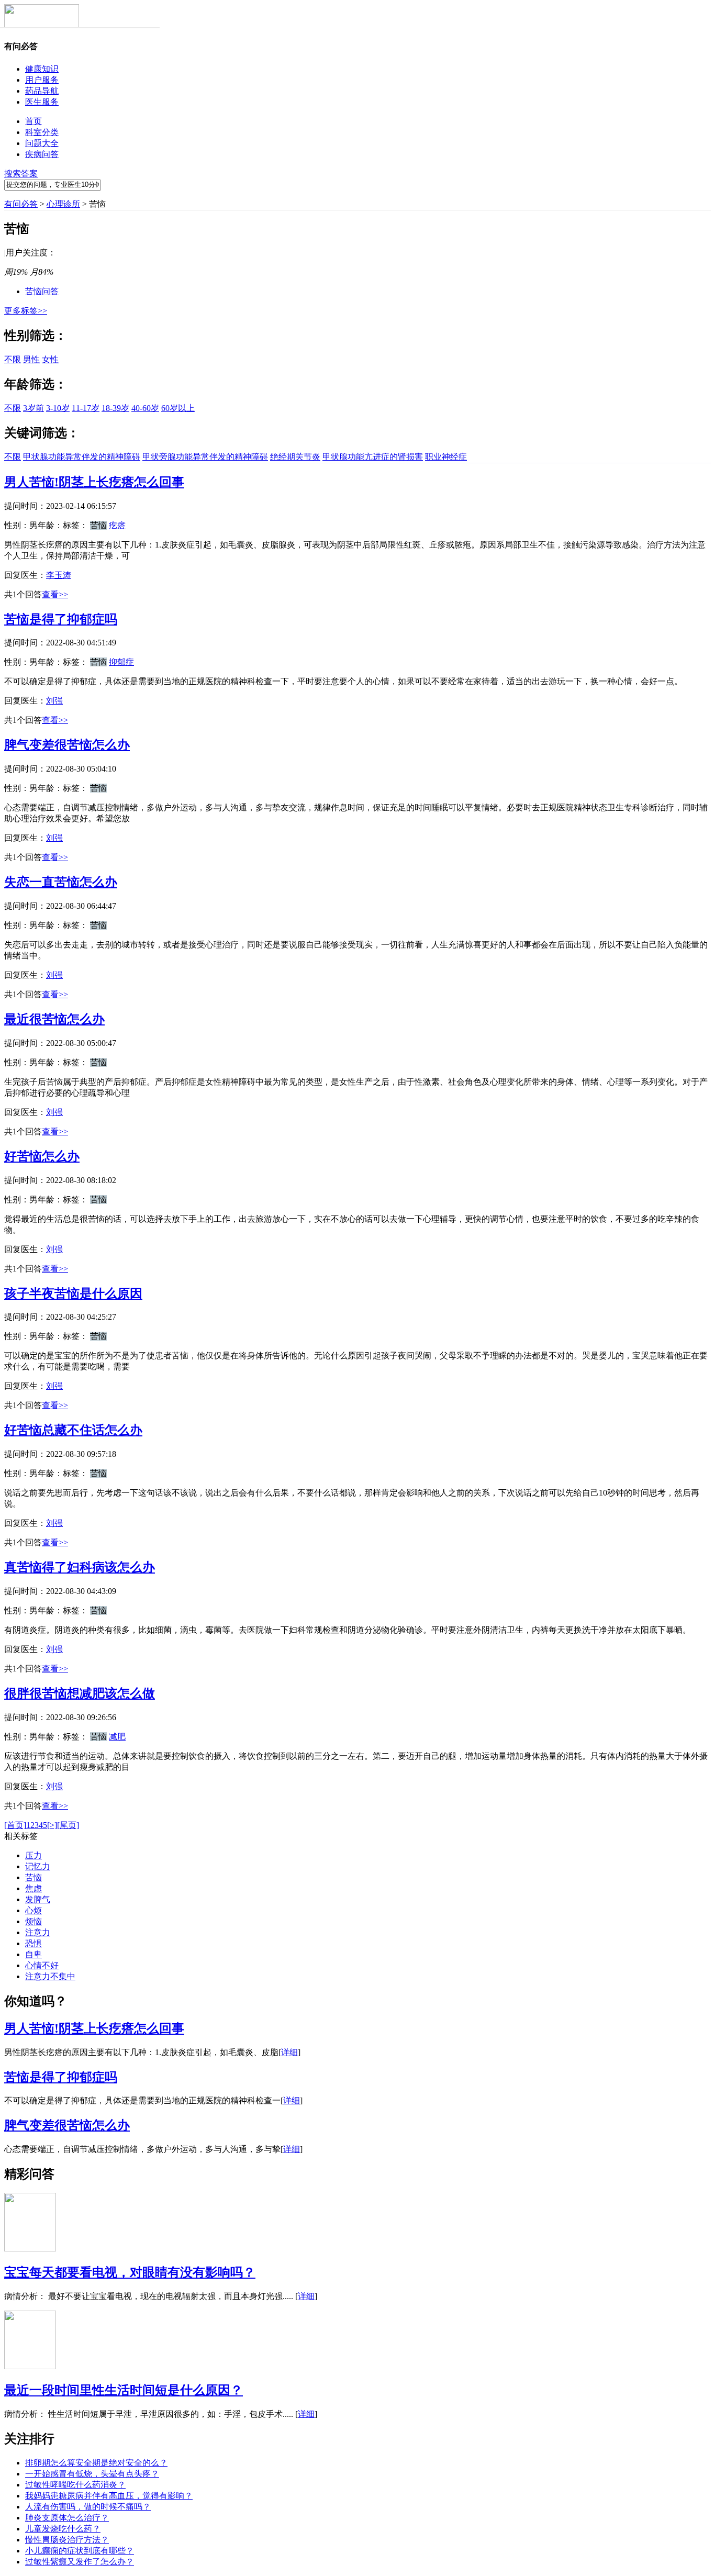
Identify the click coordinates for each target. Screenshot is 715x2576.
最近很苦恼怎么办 (54, 1019)
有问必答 (21, 204)
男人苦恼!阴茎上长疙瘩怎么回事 (94, 482)
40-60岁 (145, 408)
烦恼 (33, 1921)
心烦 (33, 1910)
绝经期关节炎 (295, 457)
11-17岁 (86, 408)
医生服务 (42, 102)
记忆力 (38, 1866)
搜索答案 (21, 174)
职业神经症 (446, 457)
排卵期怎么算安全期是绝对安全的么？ (96, 2463)
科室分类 (42, 132)
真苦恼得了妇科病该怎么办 (80, 1567)
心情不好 (42, 1965)
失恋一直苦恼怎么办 (61, 882)
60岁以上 (178, 408)
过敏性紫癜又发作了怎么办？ (80, 2562)
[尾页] (68, 1825)
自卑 (33, 1954)
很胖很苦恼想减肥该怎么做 (80, 1693)
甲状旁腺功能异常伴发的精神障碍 (205, 457)
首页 (33, 121)
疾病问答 (42, 154)
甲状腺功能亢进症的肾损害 (373, 457)
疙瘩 (117, 525)
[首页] (15, 1825)
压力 (33, 1855)
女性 (50, 359)
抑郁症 (121, 662)
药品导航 (42, 91)
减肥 (117, 1737)
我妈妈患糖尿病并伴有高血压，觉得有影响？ (109, 2496)
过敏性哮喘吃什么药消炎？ (75, 2485)
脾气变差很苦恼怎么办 (67, 745)
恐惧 (33, 1943)
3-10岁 (58, 408)
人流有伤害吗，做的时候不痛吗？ (88, 2507)
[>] (52, 1825)
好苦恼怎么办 (42, 1156)
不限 (13, 359)
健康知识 (42, 69)
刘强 (54, 701)
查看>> (55, 594)
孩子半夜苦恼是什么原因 (73, 1293)
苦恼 (33, 1877)
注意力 (38, 1932)
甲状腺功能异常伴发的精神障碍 (82, 457)
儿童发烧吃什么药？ (63, 2529)
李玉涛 (59, 575)
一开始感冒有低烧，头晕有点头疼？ (92, 2474)
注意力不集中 (50, 1976)
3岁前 (33, 408)
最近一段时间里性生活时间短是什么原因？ (124, 2390)
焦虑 (33, 1888)
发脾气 (38, 1899)
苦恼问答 (42, 291)
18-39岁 (115, 408)
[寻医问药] (42, 25)
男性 (31, 359)
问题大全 (42, 143)
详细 (289, 2052)
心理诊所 (63, 204)
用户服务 (42, 80)
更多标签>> (26, 311)
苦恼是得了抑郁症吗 (61, 619)
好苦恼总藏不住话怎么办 (73, 1430)
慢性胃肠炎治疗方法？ (67, 2540)
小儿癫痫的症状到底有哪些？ (80, 2551)
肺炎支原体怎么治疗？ (67, 2518)
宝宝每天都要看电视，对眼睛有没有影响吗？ (130, 2272)
